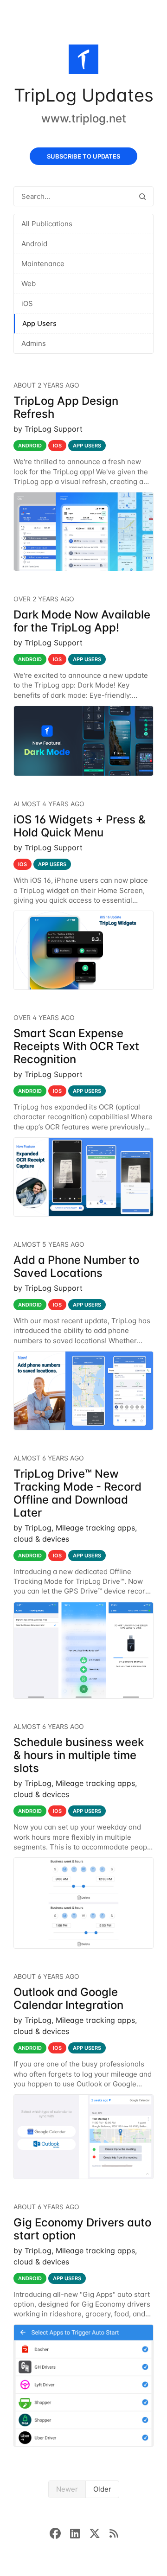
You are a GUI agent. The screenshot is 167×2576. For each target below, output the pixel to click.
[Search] (142, 196)
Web (29, 284)
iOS (27, 303)
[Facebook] (60, 2532)
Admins (34, 343)
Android (34, 244)
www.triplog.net (84, 118)
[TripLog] (83, 61)
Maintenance (43, 264)
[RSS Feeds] (114, 2532)
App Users (39, 323)
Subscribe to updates (83, 156)
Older (102, 2489)
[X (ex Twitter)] (99, 2532)
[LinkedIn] (80, 2532)
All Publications (47, 224)
